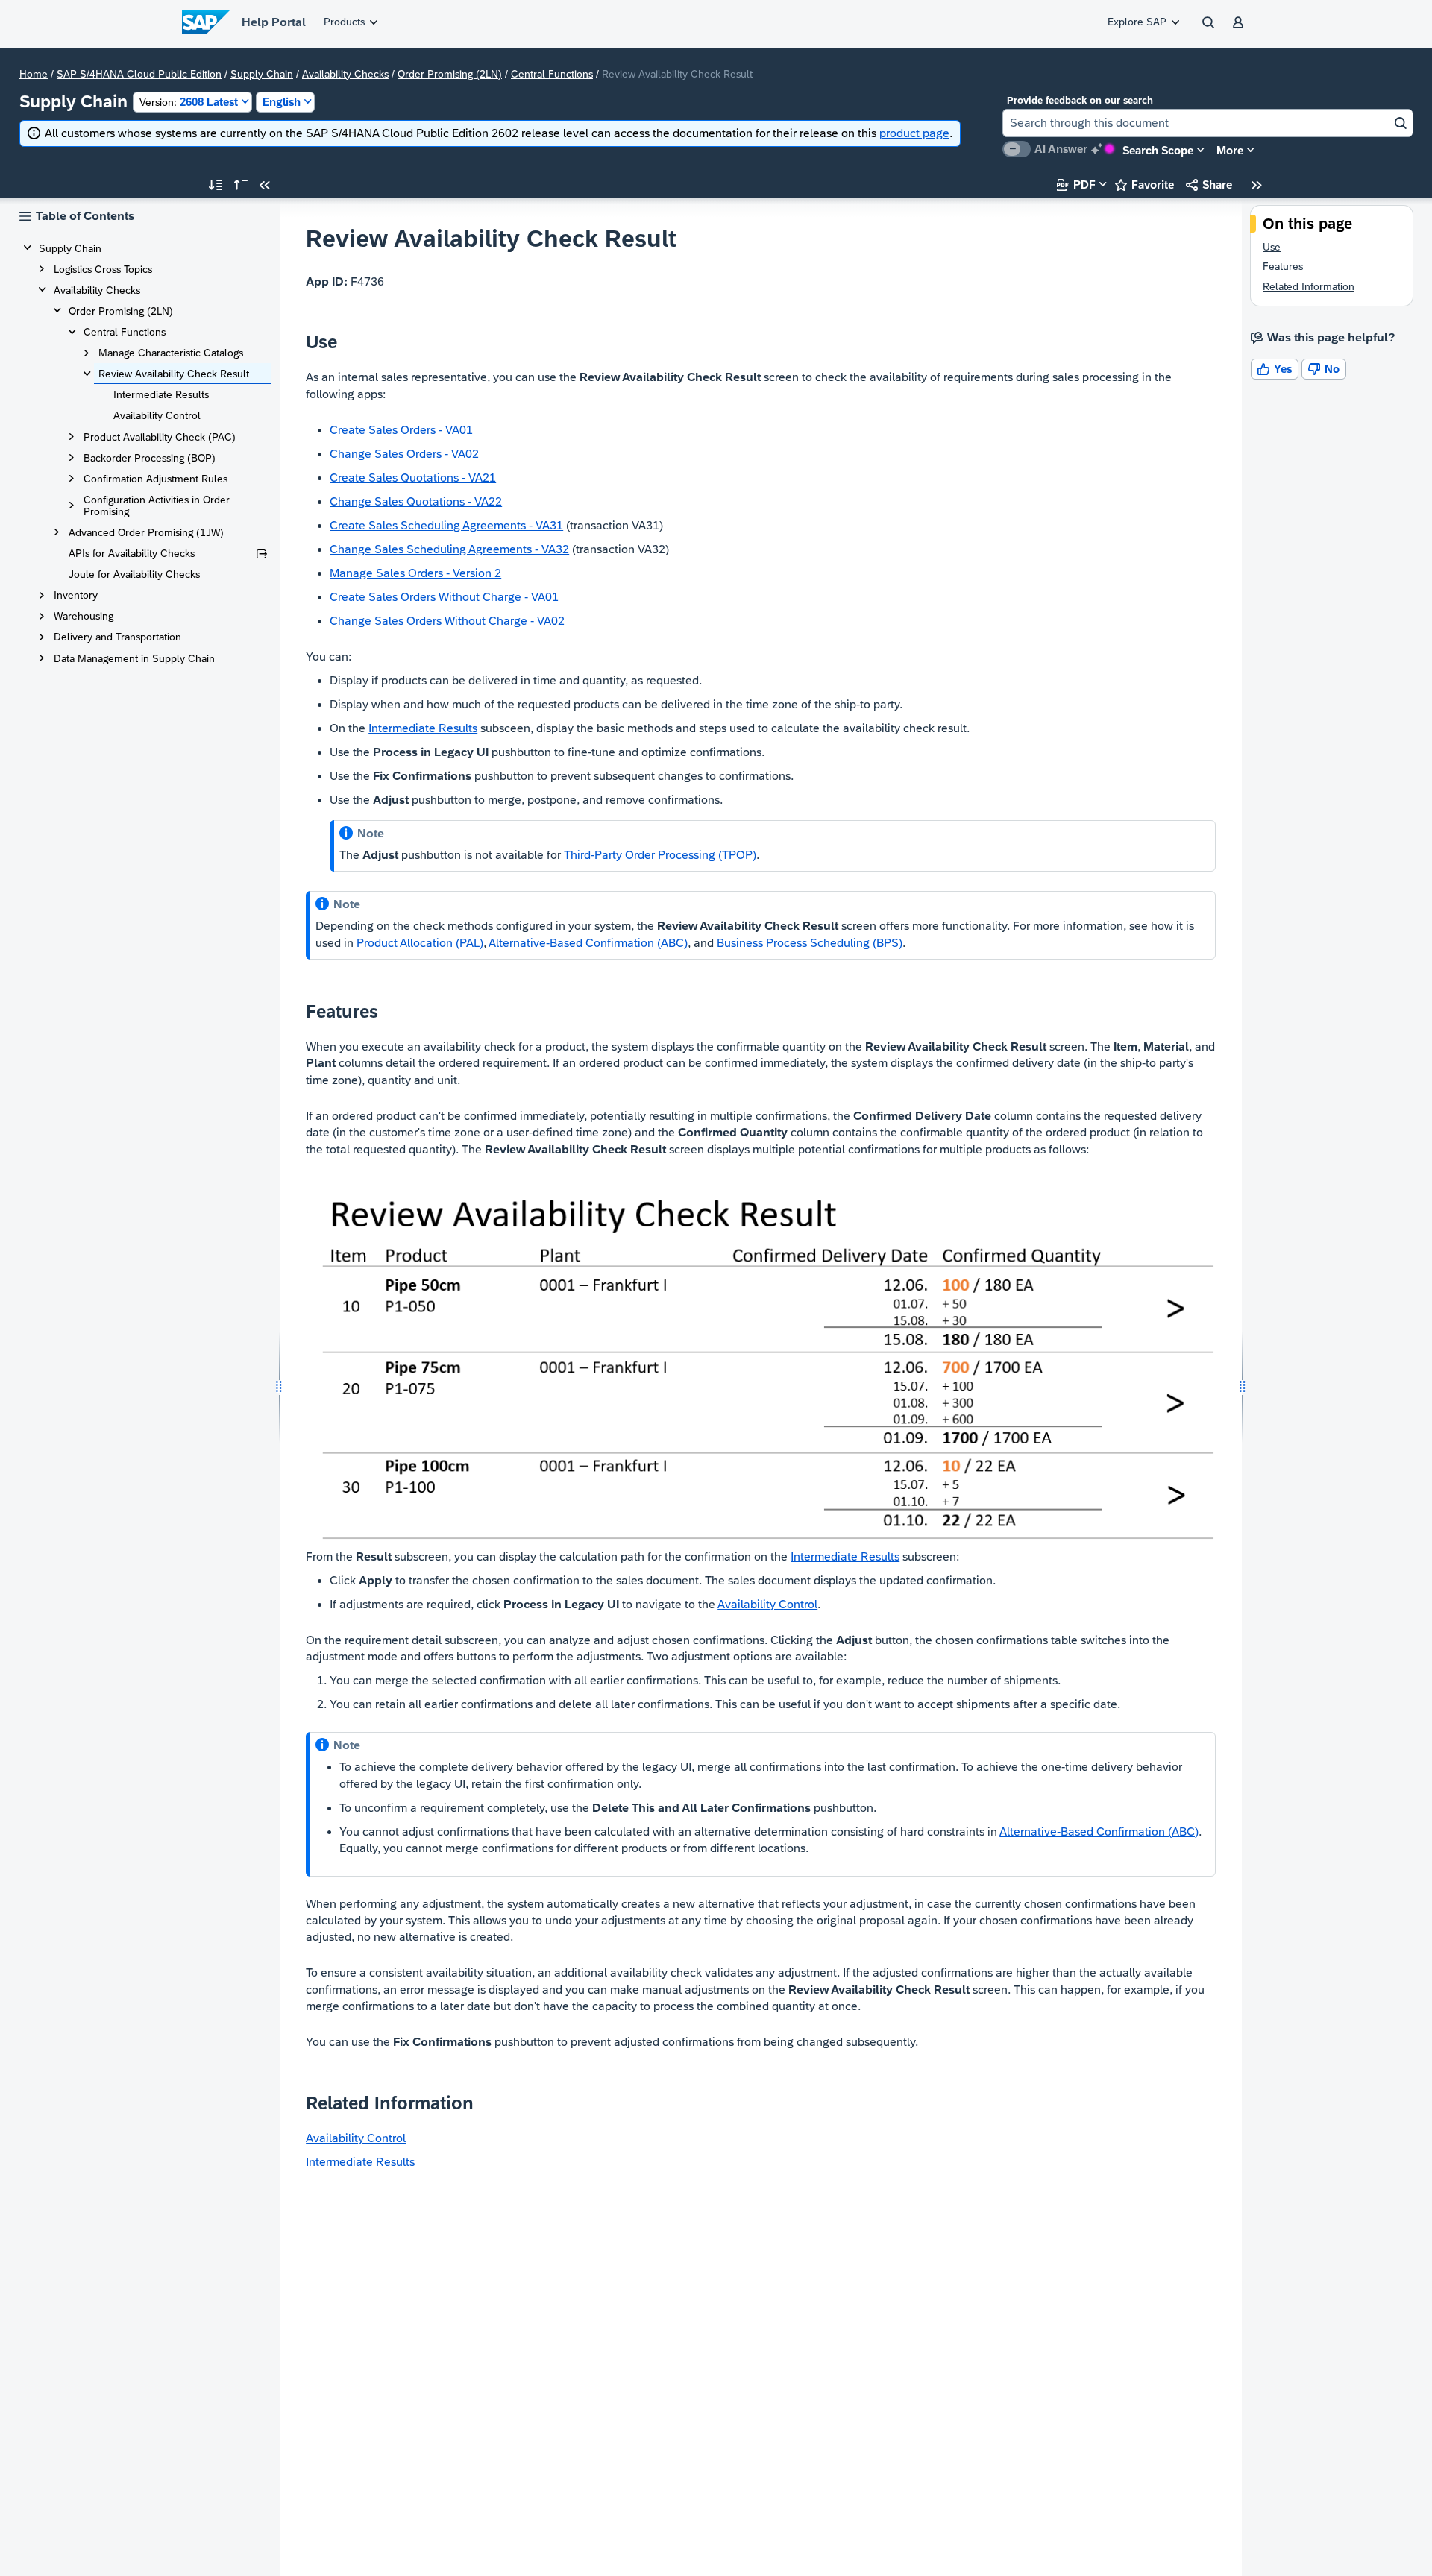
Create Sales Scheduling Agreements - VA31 (446, 525)
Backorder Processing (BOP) (150, 458)
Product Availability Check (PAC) (160, 437)
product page (914, 133)
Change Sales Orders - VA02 (404, 454)
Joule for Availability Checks (134, 574)
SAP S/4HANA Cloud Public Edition (139, 74)
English (282, 102)
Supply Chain (262, 74)
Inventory (76, 595)
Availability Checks (345, 74)
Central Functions (552, 74)
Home (34, 74)
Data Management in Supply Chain (134, 658)
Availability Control (157, 415)
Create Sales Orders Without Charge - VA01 (444, 597)
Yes (1275, 369)
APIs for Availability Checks (132, 553)
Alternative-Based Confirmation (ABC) (588, 943)
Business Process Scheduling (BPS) (810, 943)
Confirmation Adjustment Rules (156, 479)
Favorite (1144, 185)
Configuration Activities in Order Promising (157, 506)
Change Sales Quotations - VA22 (416, 501)
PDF (1076, 185)
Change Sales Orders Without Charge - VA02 (447, 621)
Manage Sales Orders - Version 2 (415, 573)
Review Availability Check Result (174, 374)
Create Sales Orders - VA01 (401, 430)
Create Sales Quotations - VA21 (413, 478)
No (1324, 369)
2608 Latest (189, 102)
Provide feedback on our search (1080, 100)
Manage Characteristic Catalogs (171, 353)
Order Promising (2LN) (450, 74)
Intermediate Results (161, 394)
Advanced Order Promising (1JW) (146, 532)
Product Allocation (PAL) (420, 943)
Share (1209, 185)
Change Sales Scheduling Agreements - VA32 (449, 549)
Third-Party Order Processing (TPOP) (660, 855)
